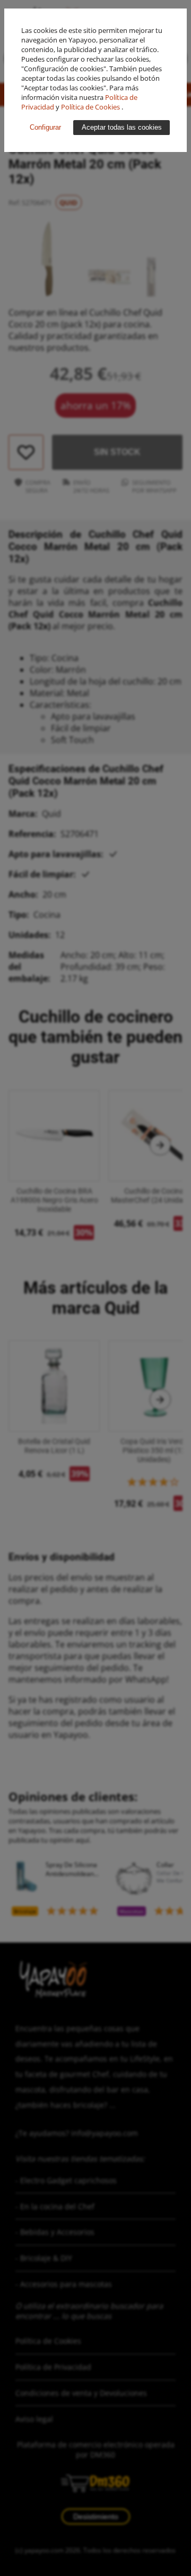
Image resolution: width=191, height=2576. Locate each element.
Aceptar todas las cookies (122, 127)
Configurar (45, 127)
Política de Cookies (91, 107)
